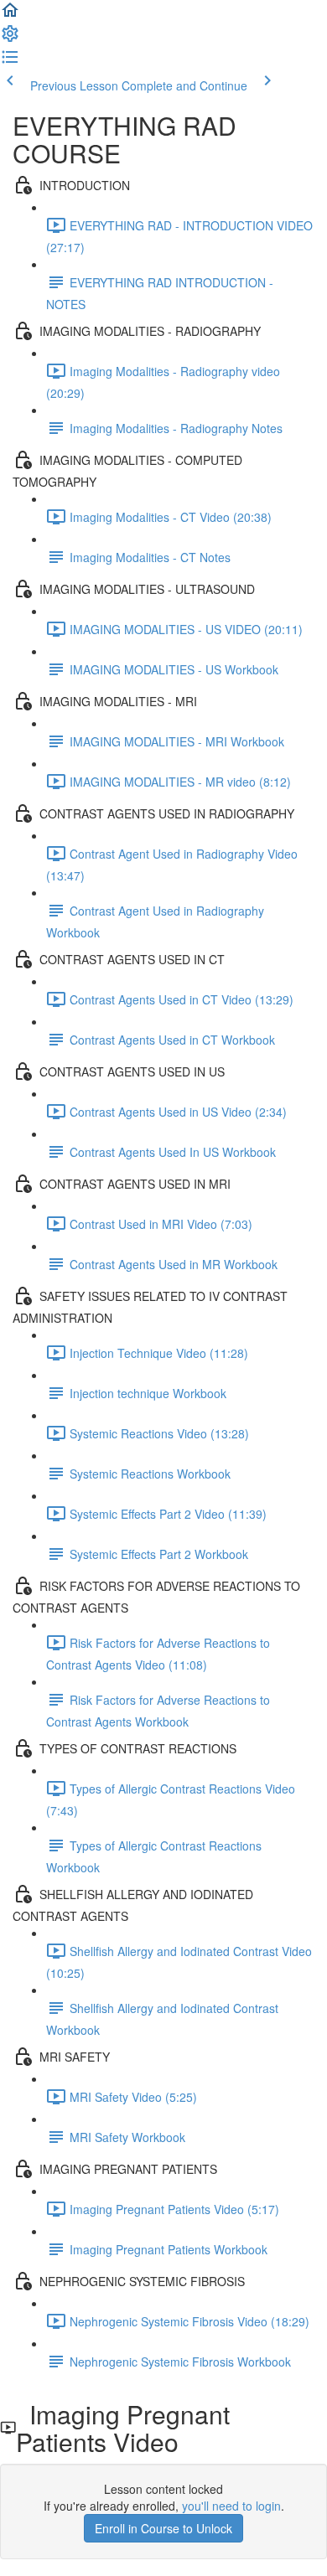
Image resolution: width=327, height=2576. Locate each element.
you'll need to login (231, 2506)
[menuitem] (10, 39)
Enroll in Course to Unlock (163, 2528)
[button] (10, 15)
